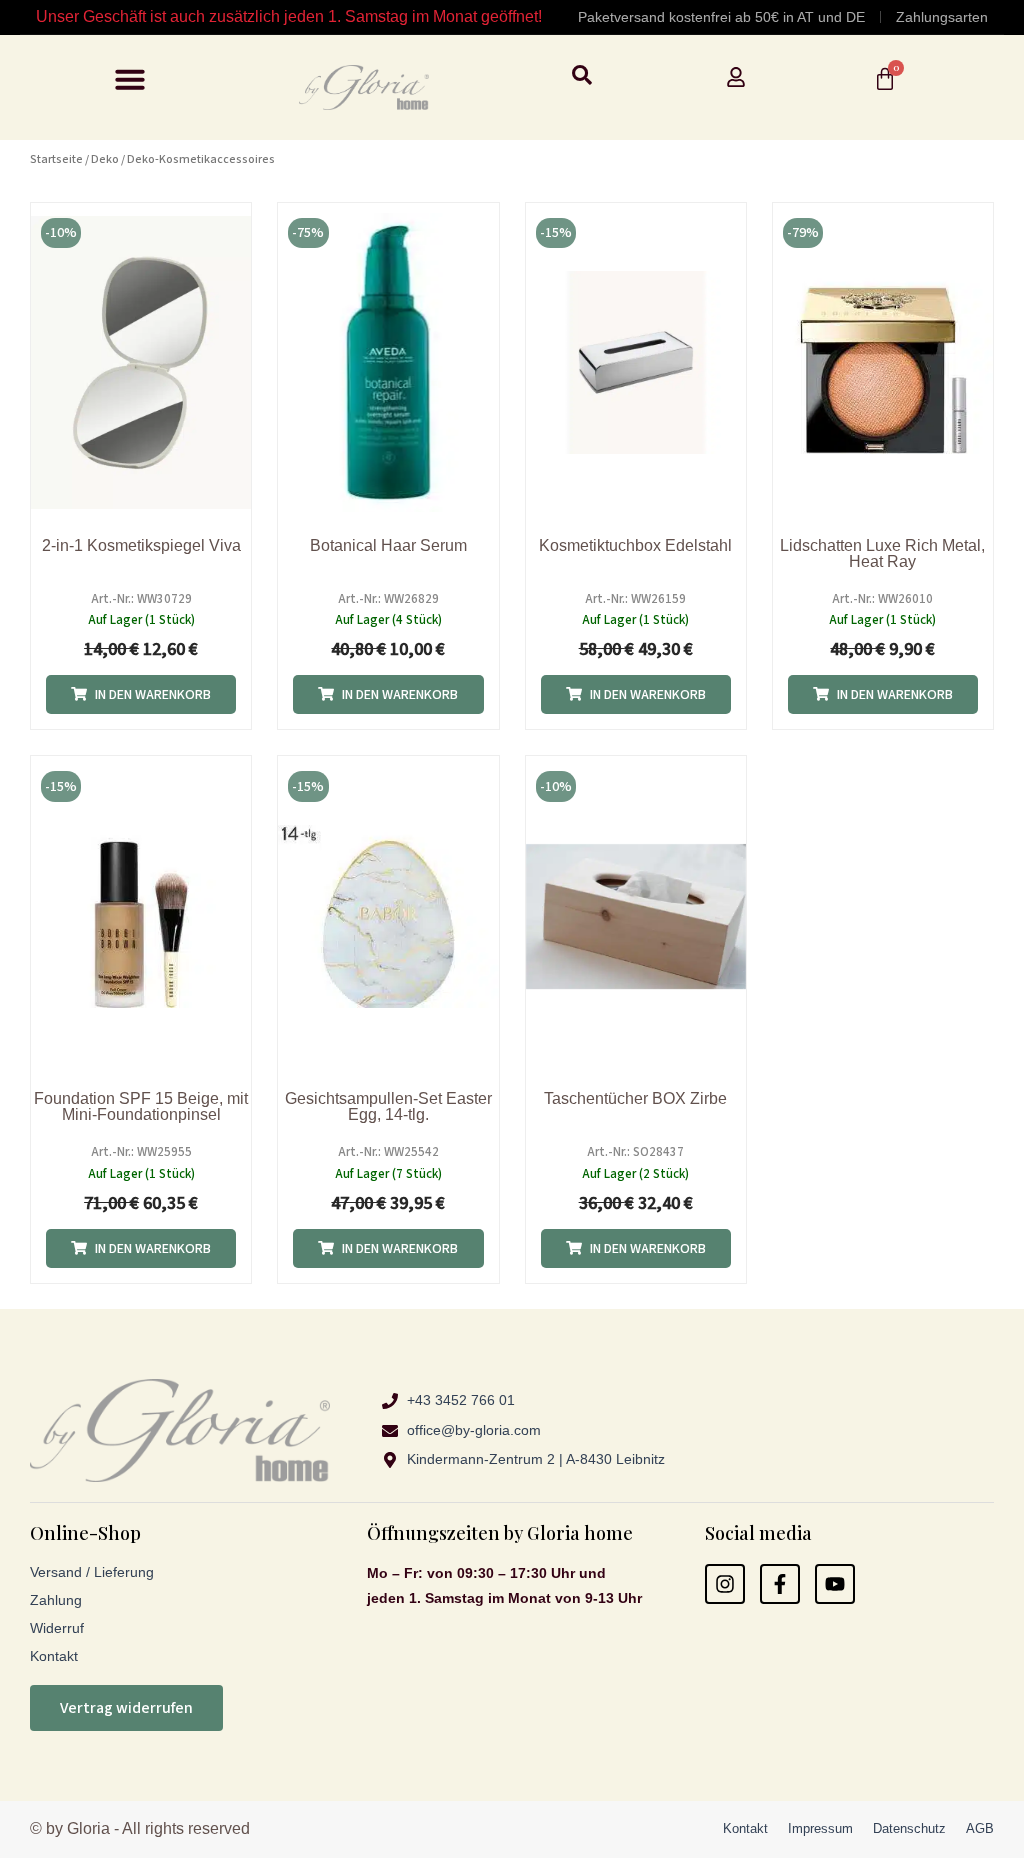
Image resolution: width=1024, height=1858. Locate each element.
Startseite (56, 159)
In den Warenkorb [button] (153, 695)
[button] (130, 79)
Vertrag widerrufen (126, 1708)
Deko (105, 159)
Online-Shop (85, 1533)
